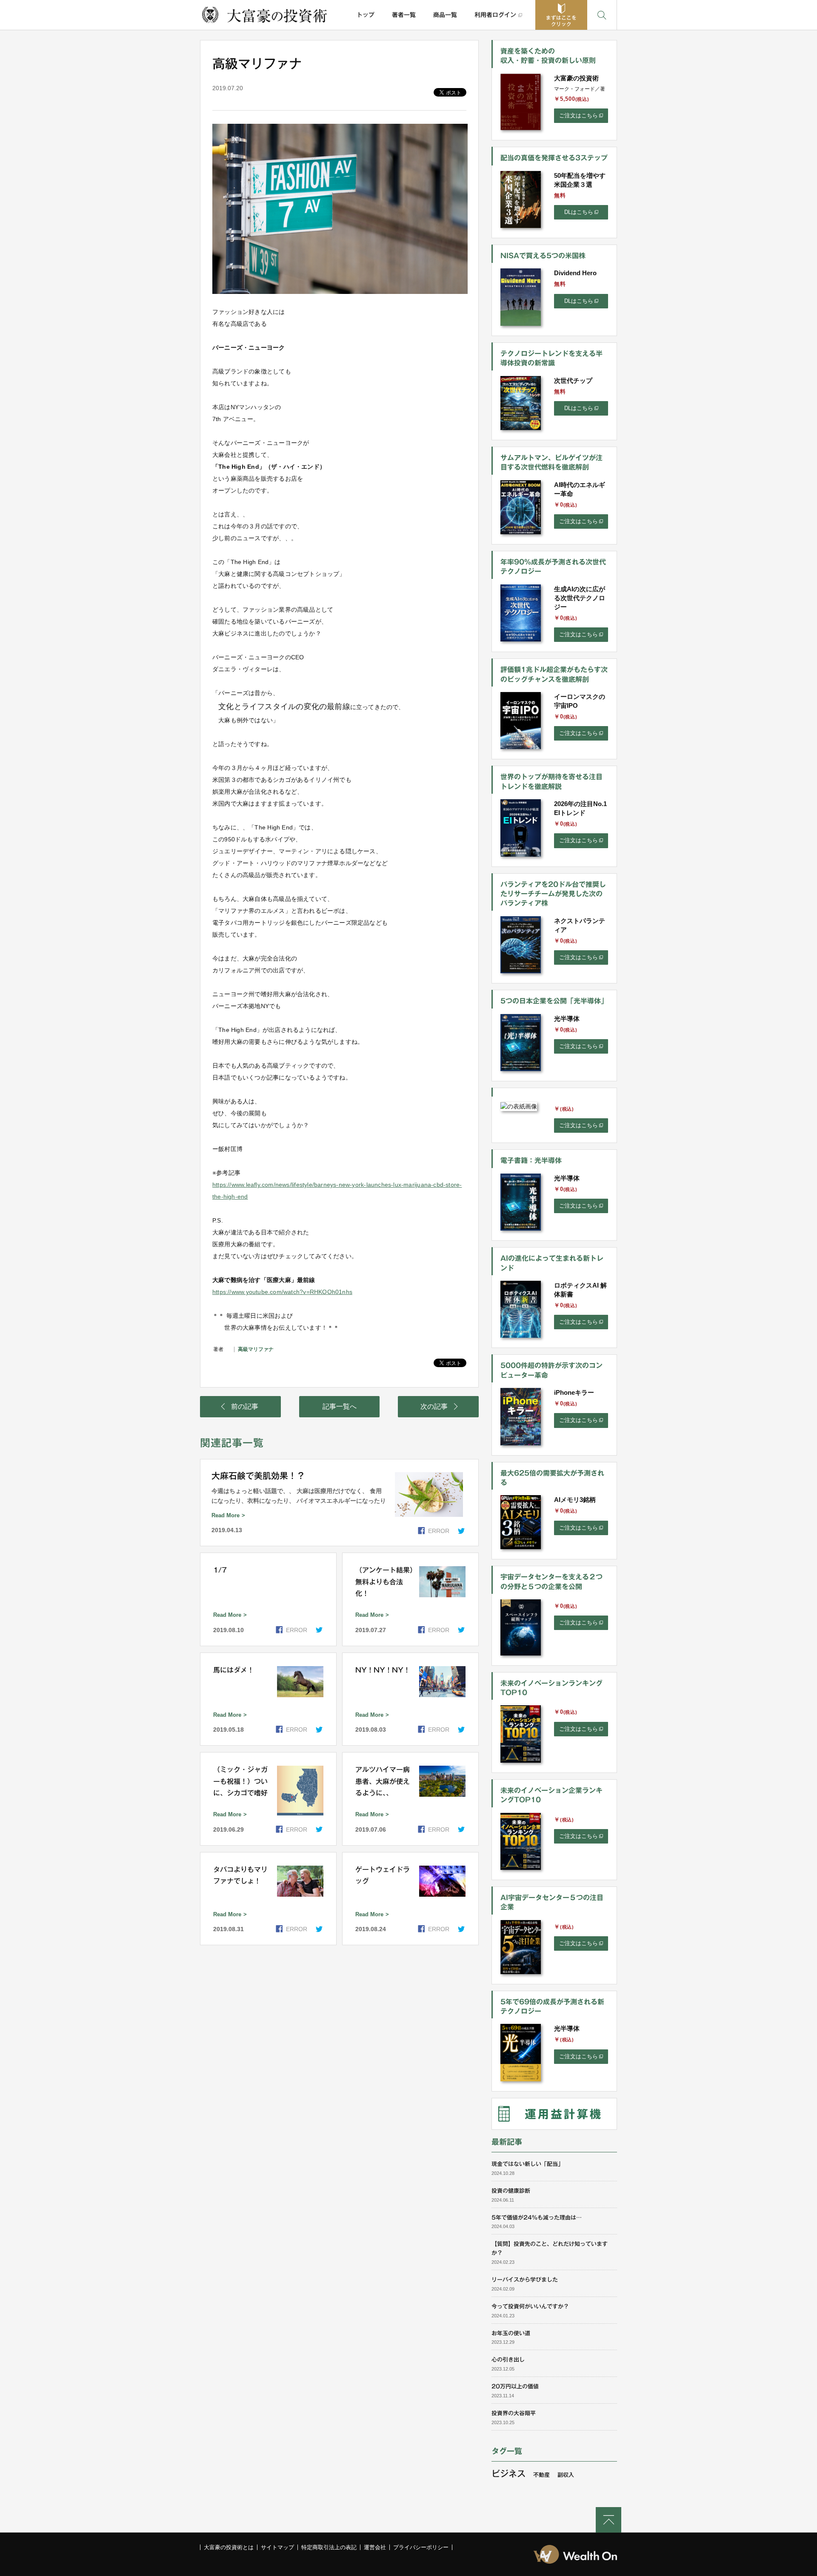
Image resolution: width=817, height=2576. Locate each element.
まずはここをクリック (561, 21)
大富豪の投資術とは (229, 2547)
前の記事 (245, 1406)
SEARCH (602, 15)
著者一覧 (404, 15)
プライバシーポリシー (421, 2547)
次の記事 (434, 1406)
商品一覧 (445, 15)
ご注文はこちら (578, 115)
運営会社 (375, 2547)
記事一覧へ (340, 1406)
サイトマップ (277, 2547)
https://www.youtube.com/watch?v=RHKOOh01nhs (282, 1292)
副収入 (566, 2475)
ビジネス (508, 2473)
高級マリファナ (256, 1349)
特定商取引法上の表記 (329, 2547)
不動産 (541, 2475)
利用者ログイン (495, 15)
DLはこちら (579, 212)
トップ (366, 15)
